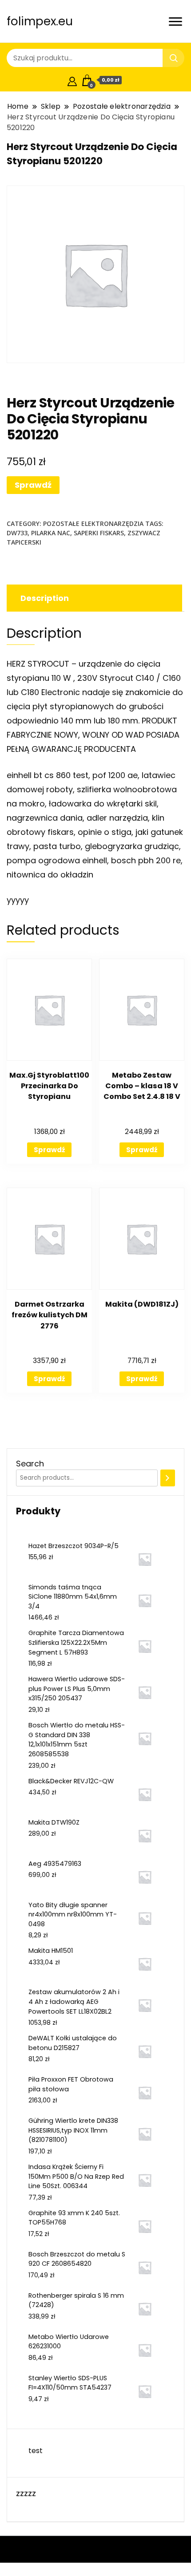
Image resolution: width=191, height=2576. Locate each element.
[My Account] (72, 80)
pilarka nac (51, 533)
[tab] (93, 598)
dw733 (17, 533)
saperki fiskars (99, 533)
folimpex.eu (40, 21)
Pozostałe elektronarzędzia (93, 523)
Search (30, 1464)
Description (45, 598)
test (36, 2451)
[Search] (168, 1478)
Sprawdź (33, 485)
